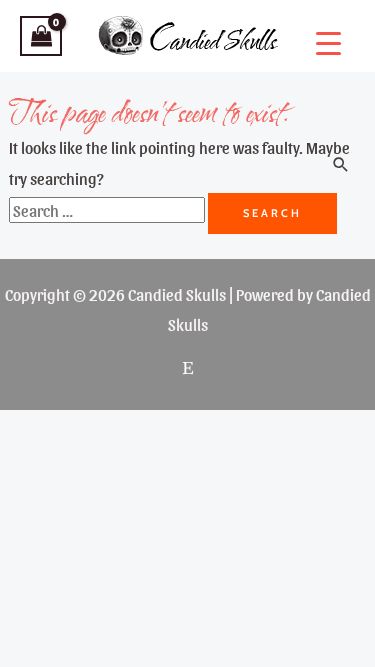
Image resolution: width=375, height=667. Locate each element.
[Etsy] (188, 368)
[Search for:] (108, 210)
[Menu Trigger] (328, 42)
